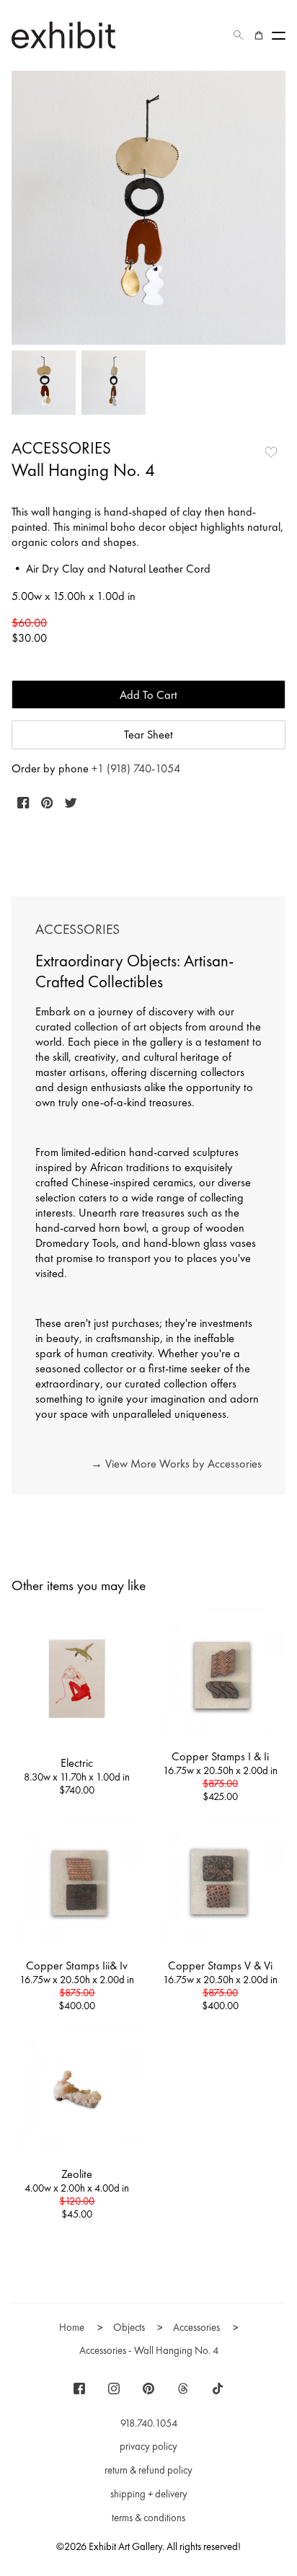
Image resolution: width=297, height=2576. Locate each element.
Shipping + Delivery (149, 2494)
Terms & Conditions (148, 2518)
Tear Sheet (148, 735)
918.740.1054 (149, 2423)
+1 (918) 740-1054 (136, 768)
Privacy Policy (148, 2446)
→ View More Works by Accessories (176, 1464)
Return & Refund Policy (148, 2470)
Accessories (61, 448)
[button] (239, 35)
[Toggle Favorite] (271, 452)
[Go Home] (63, 35)
